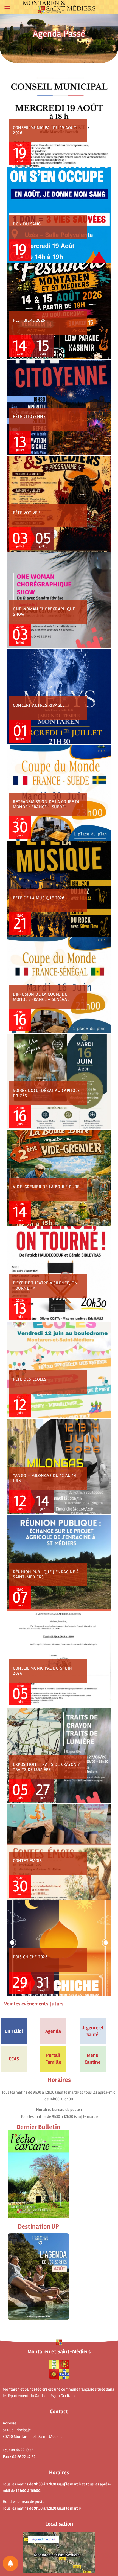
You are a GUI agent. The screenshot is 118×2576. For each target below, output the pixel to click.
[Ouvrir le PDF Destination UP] (38, 2277)
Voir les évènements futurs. (34, 2004)
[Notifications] (10, 2563)
